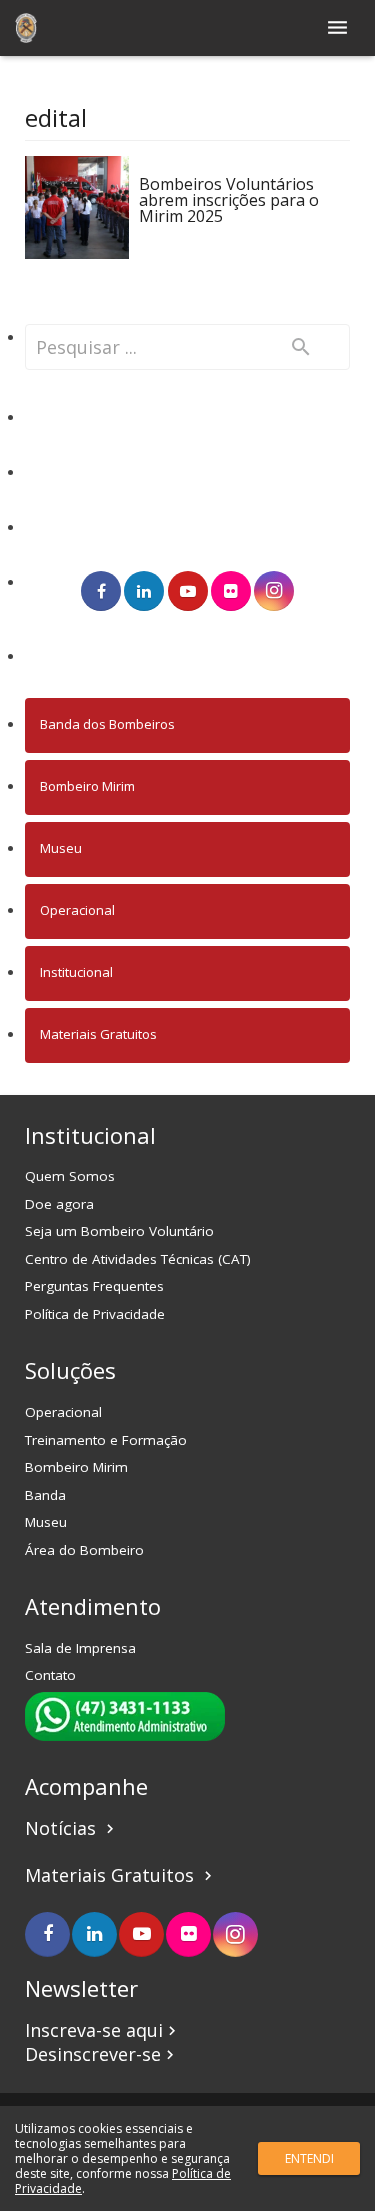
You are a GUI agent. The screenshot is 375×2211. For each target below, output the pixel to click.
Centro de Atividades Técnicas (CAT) (138, 1259)
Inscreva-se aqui (103, 2030)
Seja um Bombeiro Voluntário (119, 1231)
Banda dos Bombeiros (107, 724)
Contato (50, 1675)
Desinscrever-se (102, 2054)
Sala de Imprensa (80, 1648)
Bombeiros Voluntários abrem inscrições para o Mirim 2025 (229, 200)
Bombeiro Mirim (87, 786)
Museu (61, 848)
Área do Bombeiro (84, 1550)
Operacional (77, 910)
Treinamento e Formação (106, 1440)
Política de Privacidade (95, 1314)
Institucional (76, 972)
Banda (45, 1495)
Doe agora (59, 1204)
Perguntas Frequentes (94, 1286)
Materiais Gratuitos (98, 1034)
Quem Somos (70, 1176)
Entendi (309, 2158)
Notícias (72, 1828)
